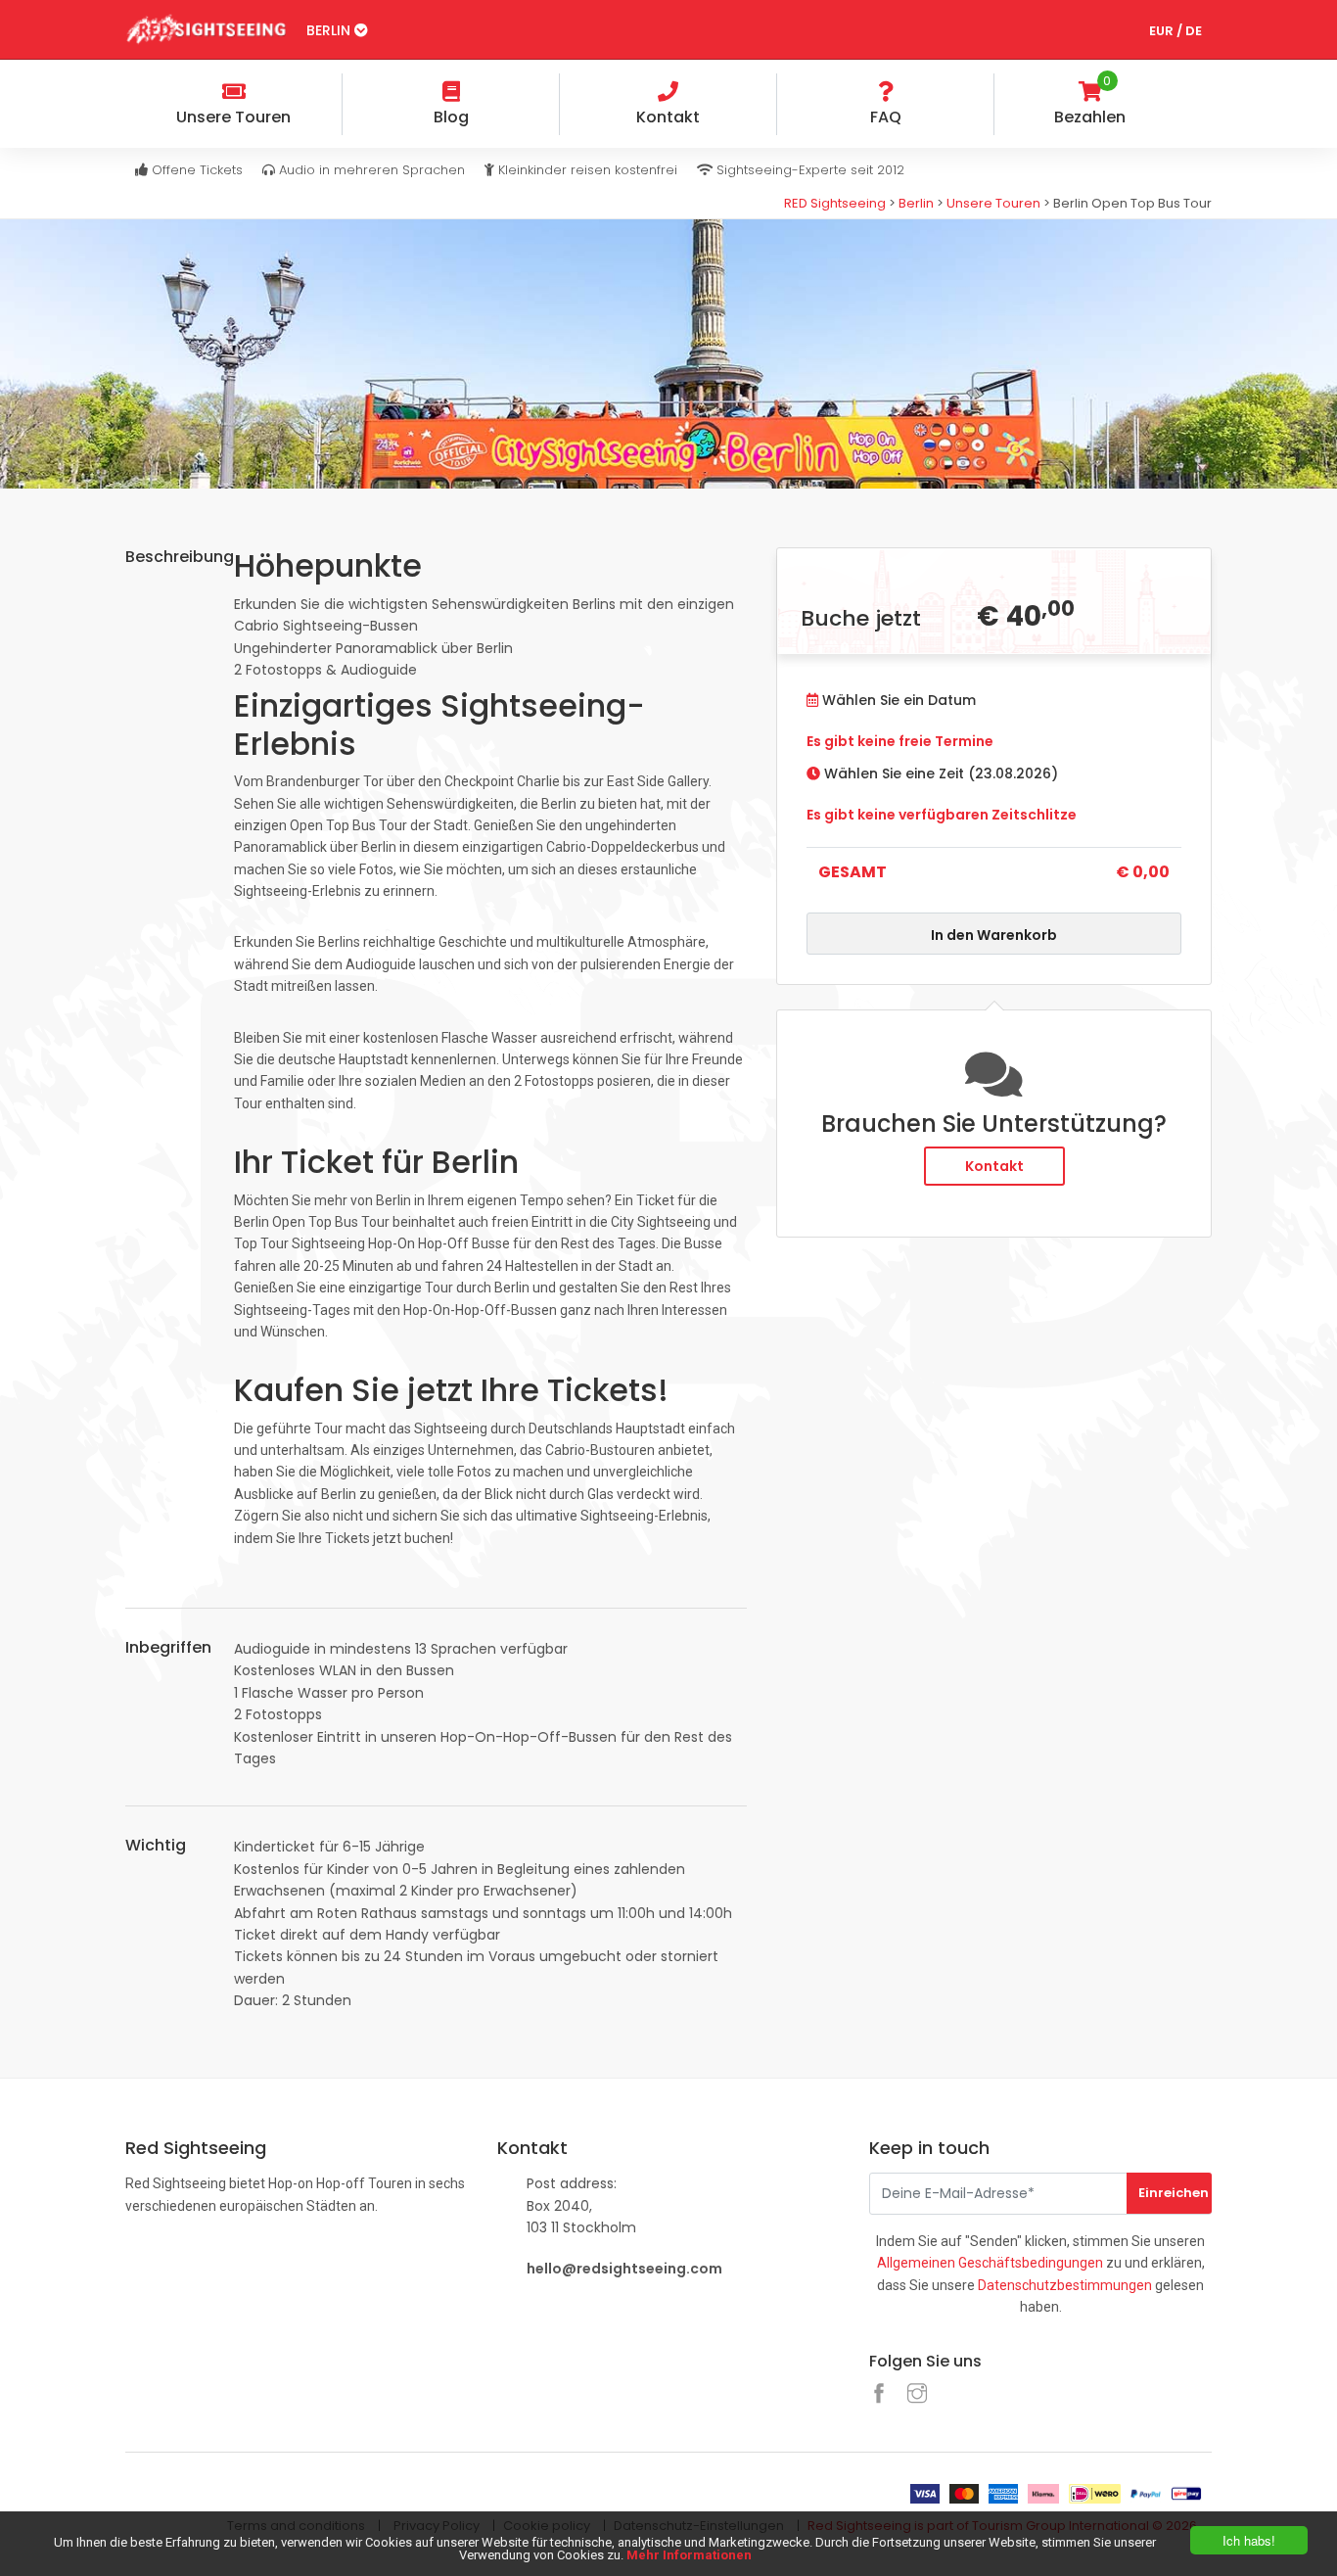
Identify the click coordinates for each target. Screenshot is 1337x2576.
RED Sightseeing (835, 203)
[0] (1196, 94)
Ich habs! (1249, 2540)
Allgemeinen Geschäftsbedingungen (990, 2263)
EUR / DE (1176, 31)
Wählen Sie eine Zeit (939, 773)
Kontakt (994, 1166)
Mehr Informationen (689, 2555)
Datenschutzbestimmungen (1065, 2285)
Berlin (330, 30)
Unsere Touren (993, 203)
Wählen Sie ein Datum (897, 700)
